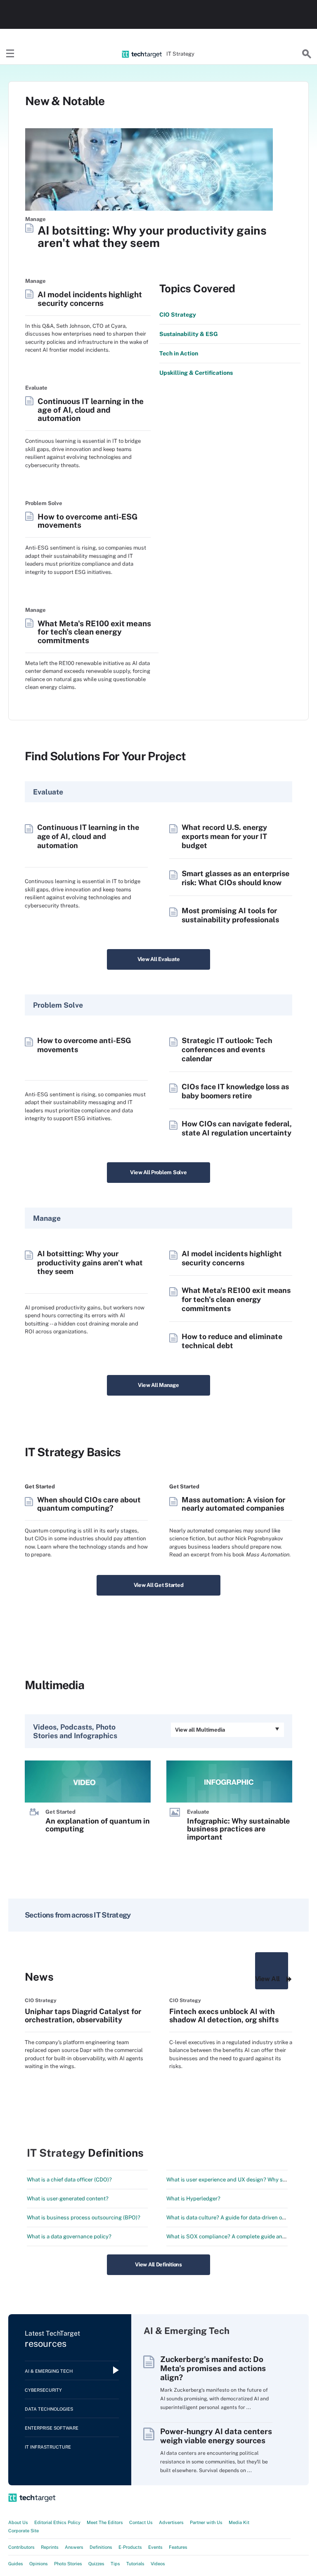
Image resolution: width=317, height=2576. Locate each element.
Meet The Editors (105, 2522)
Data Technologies (49, 2409)
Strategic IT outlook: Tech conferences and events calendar (227, 1049)
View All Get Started (159, 1585)
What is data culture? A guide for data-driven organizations (239, 2218)
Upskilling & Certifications (196, 373)
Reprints (50, 2547)
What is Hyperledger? (193, 2199)
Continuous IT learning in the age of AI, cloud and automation (91, 410)
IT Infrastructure (48, 2447)
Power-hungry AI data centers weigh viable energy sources (216, 2436)
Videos (158, 2564)
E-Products (130, 2547)
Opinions (39, 2564)
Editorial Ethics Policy (57, 2522)
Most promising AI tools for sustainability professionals (230, 915)
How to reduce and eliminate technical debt (232, 1341)
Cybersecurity (43, 2390)
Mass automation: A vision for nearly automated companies (233, 1504)
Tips (115, 2564)
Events (155, 2547)
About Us (18, 2522)
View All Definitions (158, 2265)
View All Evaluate (159, 959)
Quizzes (96, 2564)
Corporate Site (24, 2531)
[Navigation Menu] (10, 54)
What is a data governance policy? (69, 2236)
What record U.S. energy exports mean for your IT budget (224, 836)
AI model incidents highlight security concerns (90, 299)
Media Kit (239, 2522)
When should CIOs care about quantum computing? (89, 1504)
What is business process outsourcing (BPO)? (84, 2218)
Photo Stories (68, 2564)
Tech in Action (179, 353)
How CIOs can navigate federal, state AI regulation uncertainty (237, 1128)
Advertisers (171, 2522)
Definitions (101, 2547)
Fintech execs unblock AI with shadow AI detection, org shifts (224, 2015)
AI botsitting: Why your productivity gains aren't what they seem (152, 237)
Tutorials (135, 2564)
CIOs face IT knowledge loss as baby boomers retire (235, 1091)
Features (178, 2547)
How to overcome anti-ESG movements (88, 521)
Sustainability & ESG (189, 334)
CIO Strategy (178, 315)
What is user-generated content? (68, 2199)
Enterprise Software (52, 2428)
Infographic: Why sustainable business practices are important (238, 1829)
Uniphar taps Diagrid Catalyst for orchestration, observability (83, 2015)
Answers (74, 2547)
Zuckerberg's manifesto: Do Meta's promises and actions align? (213, 2368)
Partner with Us (206, 2522)
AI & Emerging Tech (49, 2371)
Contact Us (141, 2522)
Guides (16, 2564)
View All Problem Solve (158, 1172)
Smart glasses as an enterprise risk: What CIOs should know (235, 878)
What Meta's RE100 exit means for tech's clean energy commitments (94, 632)
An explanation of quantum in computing (98, 1825)
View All (267, 1979)
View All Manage (158, 1385)
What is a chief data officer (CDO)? (69, 2180)
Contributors (21, 2547)
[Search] (307, 54)
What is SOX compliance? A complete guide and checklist (238, 2236)
